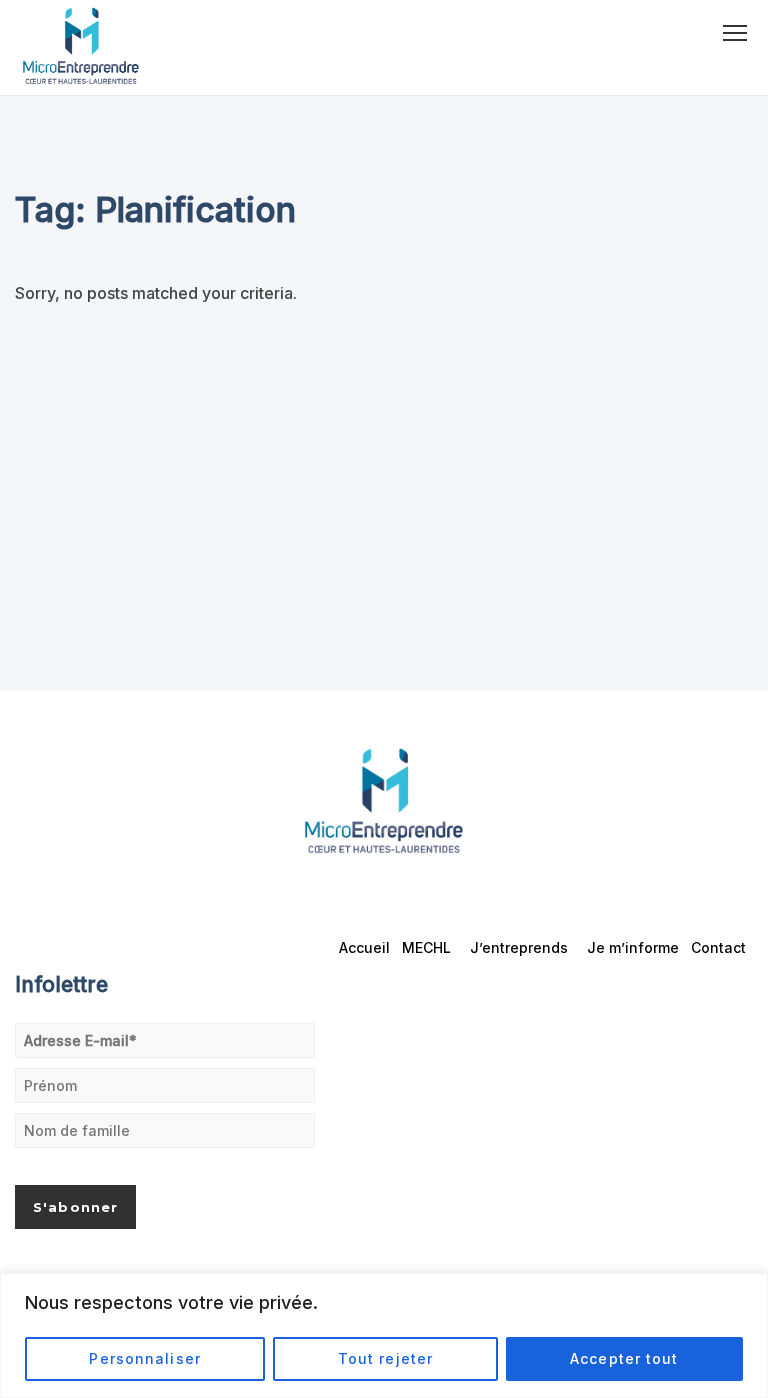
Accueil (364, 947)
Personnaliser (145, 1358)
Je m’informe (633, 947)
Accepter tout (624, 1358)
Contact (718, 947)
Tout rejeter (385, 1358)
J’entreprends (519, 947)
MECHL (426, 947)
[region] (384, 1335)
